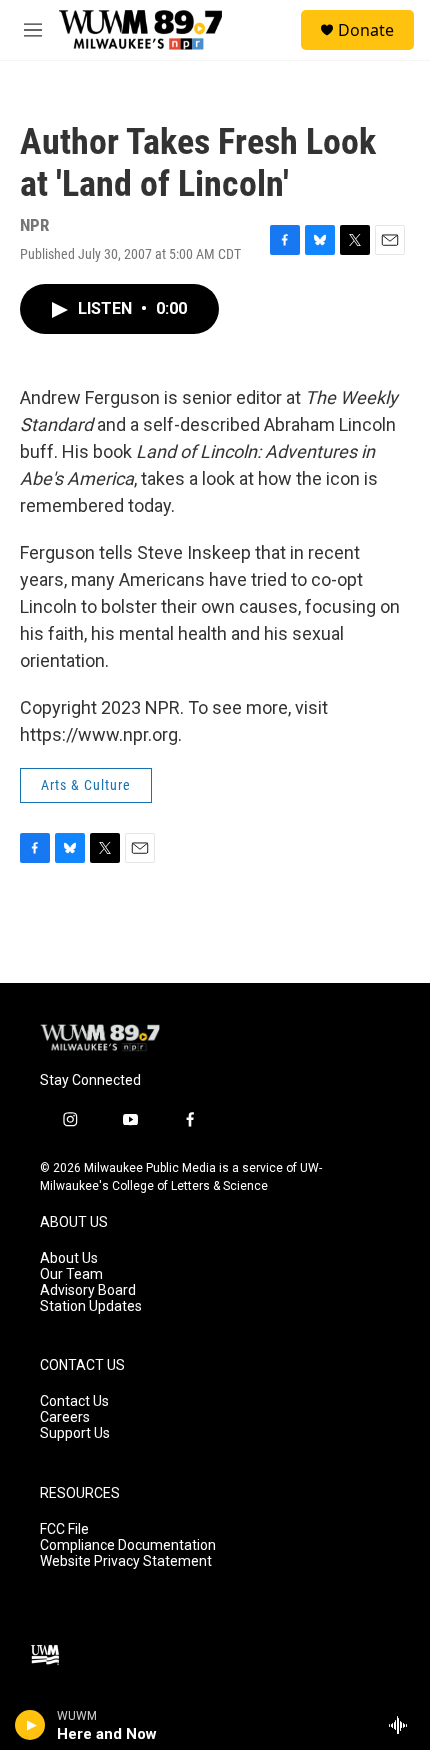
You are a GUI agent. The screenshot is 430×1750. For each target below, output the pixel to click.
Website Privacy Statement (126, 1561)
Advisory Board (88, 1290)
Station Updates (91, 1306)
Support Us (75, 1433)
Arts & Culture (86, 785)
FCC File (64, 1529)
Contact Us (74, 1401)
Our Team (71, 1274)
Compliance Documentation (128, 1545)
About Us (69, 1258)
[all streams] (403, 1725)
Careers (65, 1417)
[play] (30, 1725)
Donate (366, 30)
